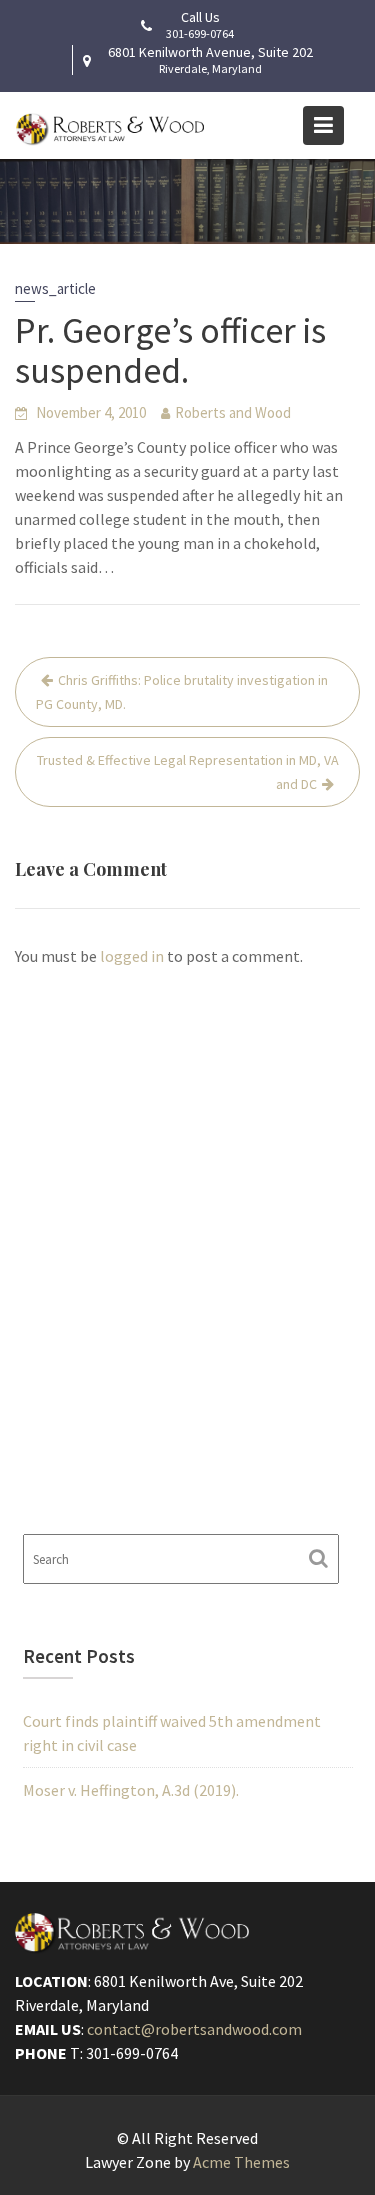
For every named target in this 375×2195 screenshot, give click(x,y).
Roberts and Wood (233, 412)
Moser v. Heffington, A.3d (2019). (131, 1790)
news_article (55, 288)
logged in (132, 956)
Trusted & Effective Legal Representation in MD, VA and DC (188, 772)
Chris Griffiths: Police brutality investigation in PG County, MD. (182, 692)
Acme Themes (241, 2162)
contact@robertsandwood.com (194, 2029)
